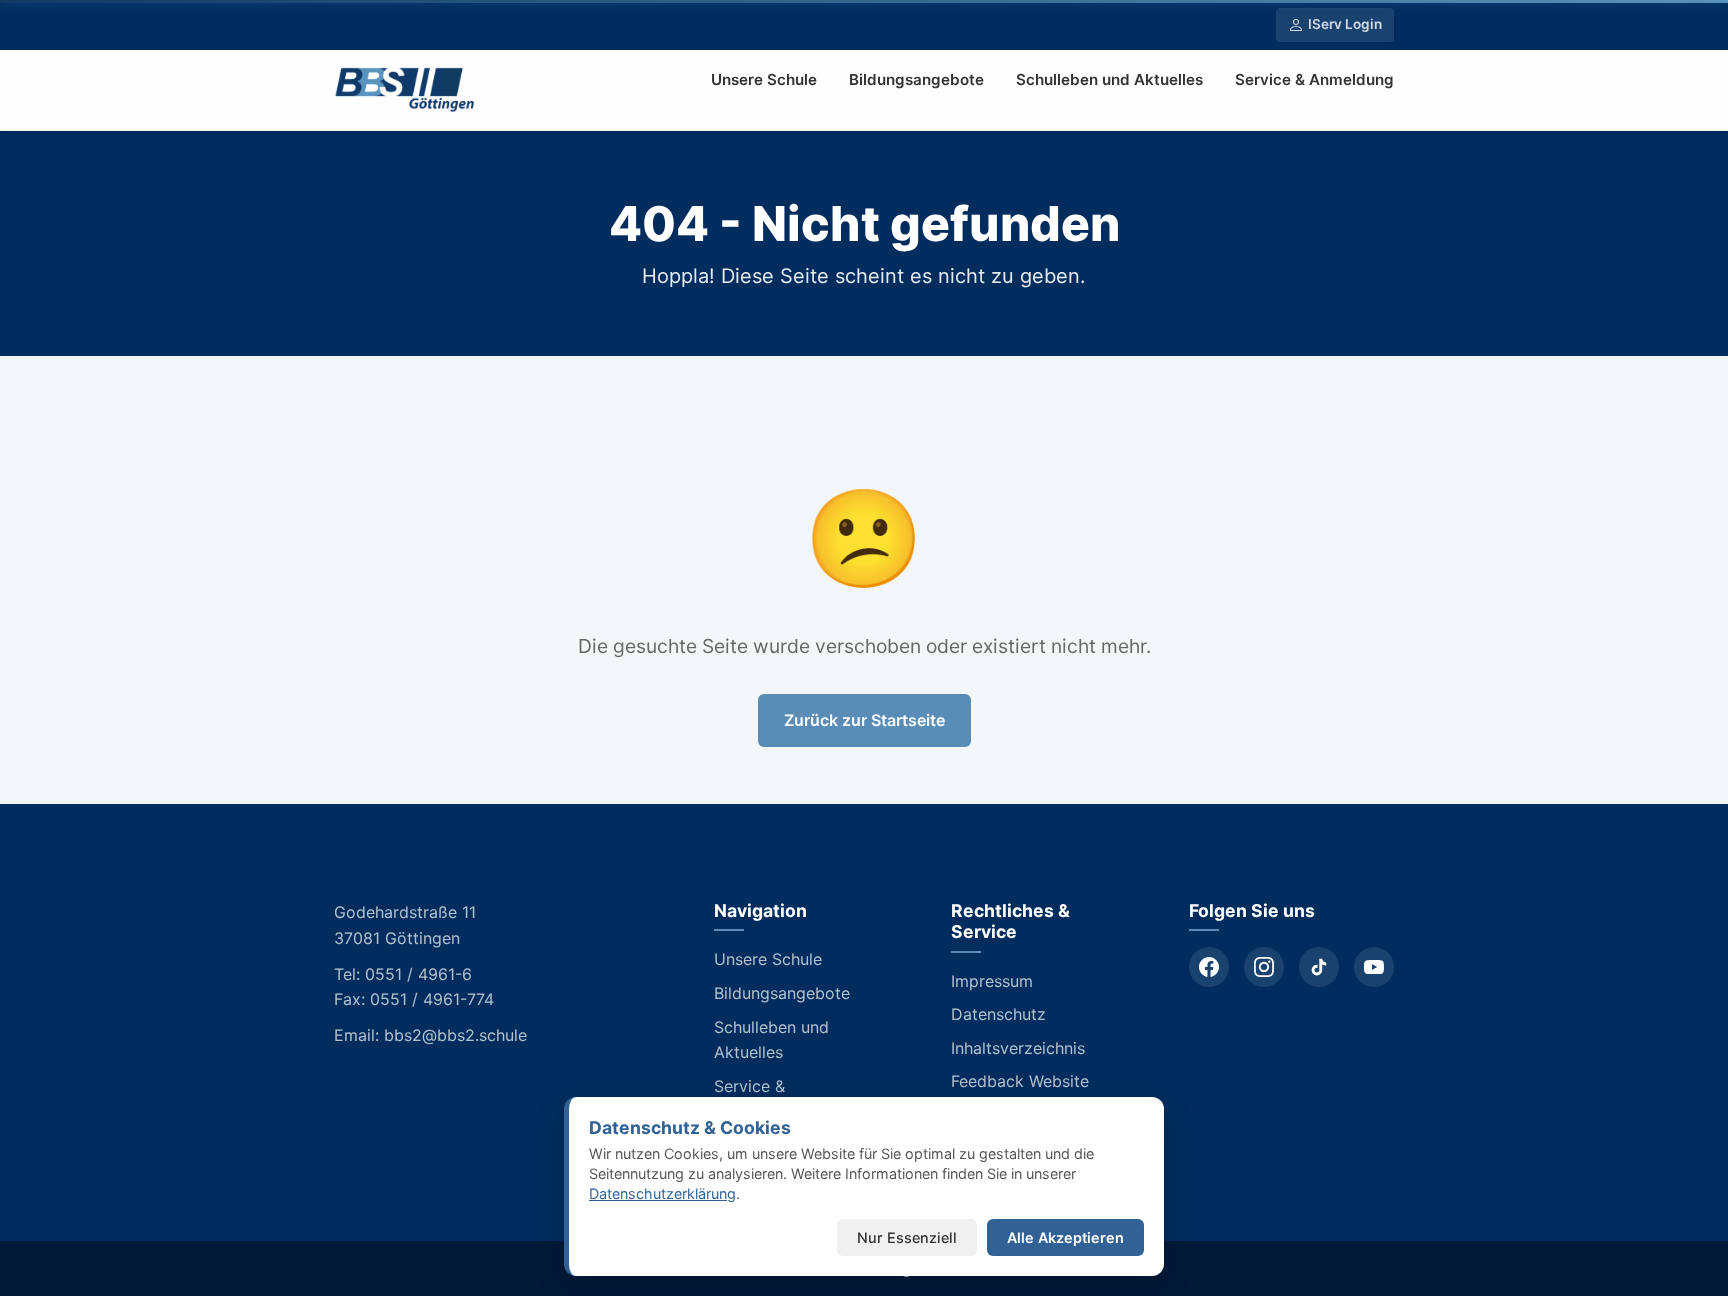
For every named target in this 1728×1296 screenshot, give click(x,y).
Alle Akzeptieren (1065, 1237)
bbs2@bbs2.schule (455, 1035)
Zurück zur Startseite (864, 720)
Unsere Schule (764, 79)
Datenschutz (998, 1014)
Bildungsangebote (916, 79)
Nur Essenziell (907, 1237)
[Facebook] (1209, 967)
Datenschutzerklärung (662, 1193)
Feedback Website (1020, 1081)
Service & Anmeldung (1314, 79)
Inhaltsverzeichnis (1018, 1048)
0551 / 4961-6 (418, 974)
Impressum (992, 981)
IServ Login (1345, 24)
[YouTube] (1374, 967)
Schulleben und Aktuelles (1109, 79)
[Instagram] (1264, 967)
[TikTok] (1319, 967)
